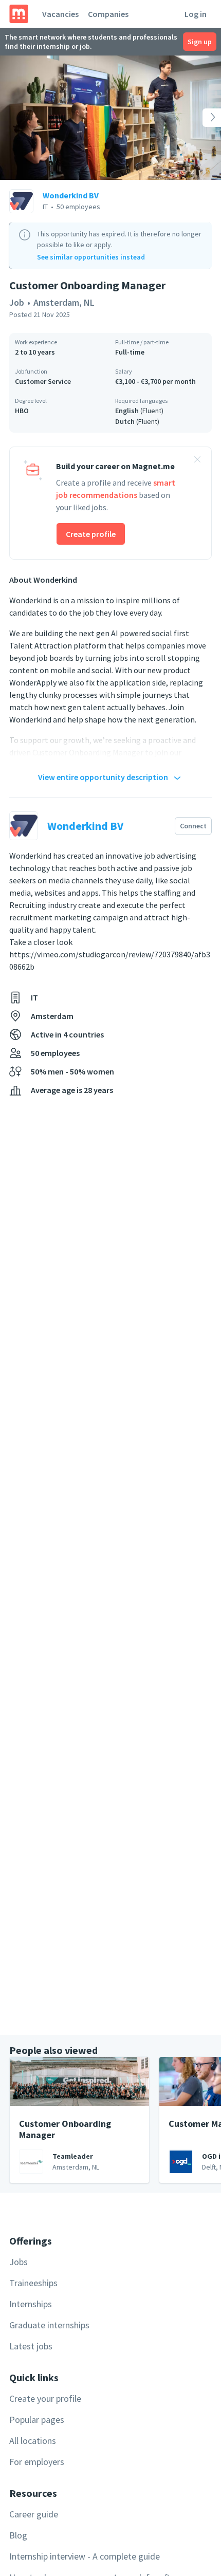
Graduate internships (49, 2325)
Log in (196, 14)
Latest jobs (31, 2346)
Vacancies (60, 14)
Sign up (200, 42)
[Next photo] (199, 118)
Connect (193, 826)
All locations (33, 2441)
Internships (31, 2304)
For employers (37, 2462)
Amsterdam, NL (64, 302)
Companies (108, 14)
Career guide (34, 2514)
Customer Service (43, 381)
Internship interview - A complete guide (85, 2556)
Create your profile (45, 2398)
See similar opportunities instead (91, 257)
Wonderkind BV (71, 195)
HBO (22, 411)
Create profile (91, 534)
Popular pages (37, 2420)
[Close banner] (197, 461)
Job (17, 302)
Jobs (19, 2262)
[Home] (19, 14)
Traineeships (33, 2283)
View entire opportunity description (103, 777)
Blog (18, 2535)
